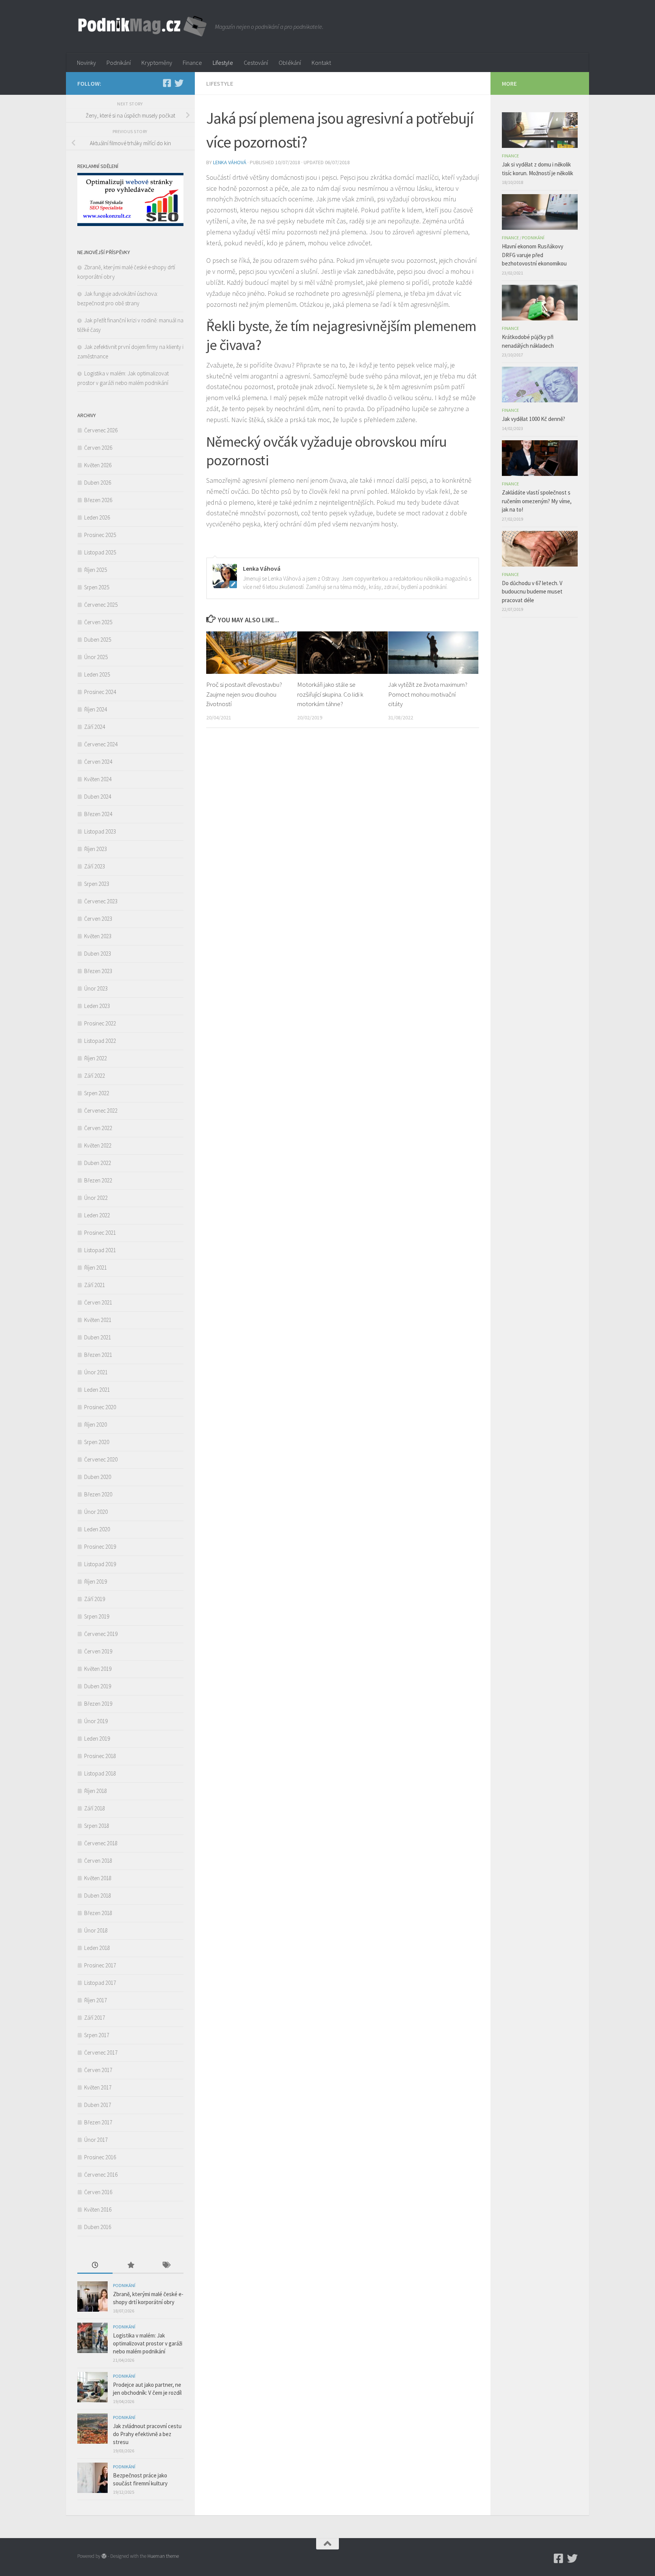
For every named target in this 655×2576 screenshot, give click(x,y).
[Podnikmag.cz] (167, 83)
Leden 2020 (97, 1529)
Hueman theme (163, 2556)
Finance (192, 63)
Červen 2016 (98, 2192)
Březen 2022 (98, 1180)
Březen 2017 (98, 2122)
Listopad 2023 (100, 831)
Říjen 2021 (96, 1268)
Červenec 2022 (101, 1111)
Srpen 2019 (97, 1616)
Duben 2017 (98, 2105)
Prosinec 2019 (100, 1547)
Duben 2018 (98, 1896)
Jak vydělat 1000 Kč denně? (534, 419)
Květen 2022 (98, 1145)
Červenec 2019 (101, 1634)
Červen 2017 (98, 2070)
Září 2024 (95, 727)
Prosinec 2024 (100, 692)
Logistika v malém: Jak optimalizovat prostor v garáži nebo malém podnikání (148, 2343)
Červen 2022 (98, 1128)
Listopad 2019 (100, 1564)
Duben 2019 (98, 1686)
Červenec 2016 (101, 2175)
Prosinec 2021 (100, 1233)
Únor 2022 (96, 1198)
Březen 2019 (98, 1704)
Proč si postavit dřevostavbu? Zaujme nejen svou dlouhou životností (244, 694)
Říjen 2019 (96, 1582)
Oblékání (290, 63)
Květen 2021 (98, 1320)
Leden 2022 (97, 1215)
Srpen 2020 (97, 1442)
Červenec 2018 (101, 1843)
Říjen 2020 (96, 1425)
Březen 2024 (98, 814)
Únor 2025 (96, 657)
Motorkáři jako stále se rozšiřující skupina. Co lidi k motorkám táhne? (330, 694)
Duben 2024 (98, 797)
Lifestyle (223, 63)
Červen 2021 (98, 1302)
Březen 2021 (98, 1355)
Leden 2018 (97, 1948)
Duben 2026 (98, 483)
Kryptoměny (157, 63)
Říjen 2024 (96, 709)
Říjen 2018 (96, 1791)
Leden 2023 (97, 1006)
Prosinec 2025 (100, 535)
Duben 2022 (98, 1163)
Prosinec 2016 (100, 2157)
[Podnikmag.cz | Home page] (142, 27)
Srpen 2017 (97, 2035)
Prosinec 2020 (100, 1407)
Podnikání (119, 63)
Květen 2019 (98, 1669)
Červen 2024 (98, 762)
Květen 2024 (98, 779)
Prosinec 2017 (100, 1965)
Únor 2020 (96, 1512)
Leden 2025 (97, 674)
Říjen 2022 (96, 1058)
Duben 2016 (98, 2227)
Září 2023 (95, 866)
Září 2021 (95, 1285)
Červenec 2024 (101, 744)
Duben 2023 (98, 954)
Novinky (86, 63)
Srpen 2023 (97, 884)
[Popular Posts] (130, 2266)
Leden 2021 (97, 1390)
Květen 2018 (98, 1878)
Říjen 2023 (96, 849)
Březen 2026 (98, 500)
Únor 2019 (96, 1721)
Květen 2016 (98, 2209)
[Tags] (166, 2266)
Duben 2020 (98, 1477)
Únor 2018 (96, 1930)
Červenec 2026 (101, 430)
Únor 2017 (96, 2140)
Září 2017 (95, 2018)
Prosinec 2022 (100, 1023)
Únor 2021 (96, 1372)
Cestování (256, 63)
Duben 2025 (98, 640)
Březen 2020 (98, 1494)
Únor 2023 (96, 988)
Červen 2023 (98, 919)
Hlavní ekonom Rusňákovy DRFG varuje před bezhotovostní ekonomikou (534, 255)
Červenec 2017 (101, 2052)
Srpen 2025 (97, 587)
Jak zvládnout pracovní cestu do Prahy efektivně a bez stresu (147, 2434)
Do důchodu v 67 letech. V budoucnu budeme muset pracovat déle (532, 592)
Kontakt (321, 63)
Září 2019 (95, 1599)
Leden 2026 (97, 517)
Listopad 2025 (100, 552)
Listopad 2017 (100, 1983)
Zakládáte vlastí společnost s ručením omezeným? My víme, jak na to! (537, 501)
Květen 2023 (98, 936)
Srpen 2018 (97, 1826)
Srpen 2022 (97, 1093)
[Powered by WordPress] (104, 2556)
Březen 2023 (98, 971)
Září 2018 (95, 1808)
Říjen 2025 (96, 570)
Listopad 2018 (100, 1773)
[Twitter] (179, 83)
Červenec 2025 (101, 605)
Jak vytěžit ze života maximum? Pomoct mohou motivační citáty (428, 694)
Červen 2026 (98, 448)
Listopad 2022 (100, 1041)
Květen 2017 (98, 2087)
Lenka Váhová (230, 162)
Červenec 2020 (101, 1459)
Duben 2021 (98, 1337)
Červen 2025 (98, 622)
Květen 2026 (98, 465)
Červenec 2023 (101, 901)
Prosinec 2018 (100, 1756)
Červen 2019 (98, 1651)
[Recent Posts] (95, 2266)
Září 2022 (95, 1076)
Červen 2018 (98, 1861)
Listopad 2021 (100, 1250)
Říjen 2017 (96, 2000)
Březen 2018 (98, 1913)
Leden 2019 (97, 1739)
